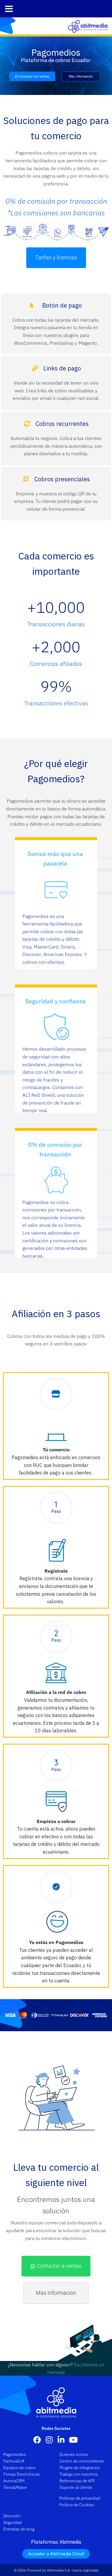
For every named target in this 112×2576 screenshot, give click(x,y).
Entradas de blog (19, 2529)
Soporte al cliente (76, 2487)
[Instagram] (49, 2439)
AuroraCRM (14, 2481)
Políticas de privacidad (80, 2498)
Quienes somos (74, 2454)
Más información (81, 76)
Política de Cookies (77, 2505)
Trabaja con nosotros (79, 2474)
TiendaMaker (15, 2487)
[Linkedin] (61, 2439)
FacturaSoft (14, 2461)
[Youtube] (73, 2439)
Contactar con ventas (34, 76)
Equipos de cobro (19, 2468)
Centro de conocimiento (82, 2461)
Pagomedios (15, 2454)
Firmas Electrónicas (22, 2474)
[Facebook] (37, 2439)
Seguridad (13, 2522)
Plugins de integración (80, 2468)
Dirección (12, 2516)
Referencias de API (77, 2481)
